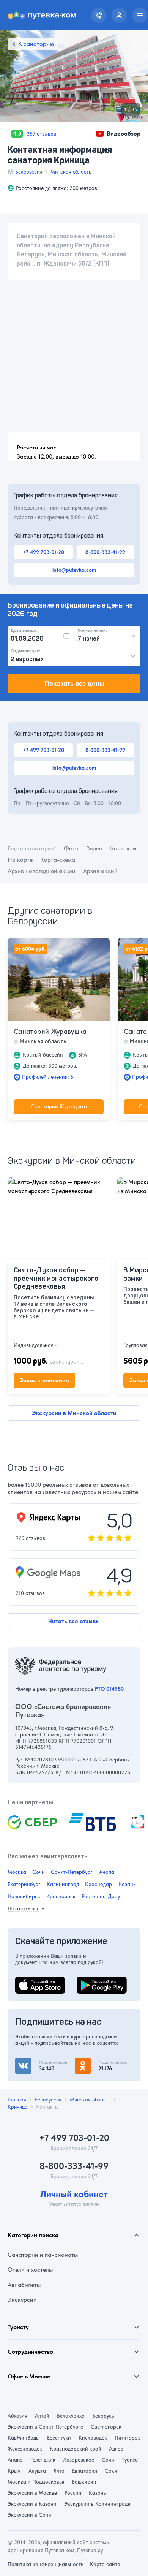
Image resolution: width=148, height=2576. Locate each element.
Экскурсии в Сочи (29, 2515)
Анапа (107, 1872)
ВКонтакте (30, 2062)
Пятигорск (127, 2438)
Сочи (39, 1872)
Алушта (37, 2471)
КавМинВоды (24, 2438)
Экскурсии (22, 2300)
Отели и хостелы (30, 2270)
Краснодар (98, 1884)
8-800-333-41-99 (105, 552)
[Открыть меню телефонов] (99, 15)
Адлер (116, 2449)
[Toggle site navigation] (140, 15)
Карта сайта (105, 2564)
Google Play (93, 1981)
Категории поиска (33, 2235)
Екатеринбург (24, 1884)
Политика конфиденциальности (46, 2564)
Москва (17, 1872)
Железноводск (25, 2449)
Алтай (42, 2416)
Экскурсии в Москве (32, 2493)
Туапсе (130, 2460)
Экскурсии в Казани (32, 2504)
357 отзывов (41, 134)
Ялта (59, 2471)
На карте (20, 860)
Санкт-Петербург (72, 1872)
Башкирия (84, 2482)
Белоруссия (29, 172)
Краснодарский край (76, 2449)
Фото (71, 848)
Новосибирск (24, 1896)
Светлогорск (106, 2427)
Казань (127, 1884)
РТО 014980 (109, 1689)
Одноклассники (97, 2062)
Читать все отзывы (74, 1621)
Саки (111, 2471)
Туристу (18, 2327)
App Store (28, 1981)
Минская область (71, 172)
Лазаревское (79, 2460)
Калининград (63, 1884)
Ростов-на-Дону (101, 1896)
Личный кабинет (74, 2194)
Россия (73, 2493)
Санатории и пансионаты (43, 2255)
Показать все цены (74, 683)
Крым (14, 2471)
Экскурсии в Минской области (74, 1413)
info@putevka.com (74, 570)
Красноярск (61, 1896)
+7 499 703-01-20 (43, 552)
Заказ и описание (44, 1380)
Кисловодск (93, 2438)
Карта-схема (58, 860)
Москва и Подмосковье (36, 2482)
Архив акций (100, 871)
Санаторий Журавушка (50, 1031)
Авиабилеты (24, 2285)
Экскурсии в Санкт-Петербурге (45, 2427)
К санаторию (36, 44)
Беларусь (103, 2416)
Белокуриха (71, 2416)
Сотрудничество (30, 2352)
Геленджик (43, 2460)
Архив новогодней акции (42, 871)
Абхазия (17, 2416)
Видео (94, 848)
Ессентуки (59, 2438)
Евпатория (85, 2471)
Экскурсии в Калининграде (97, 2504)
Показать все (24, 1908)
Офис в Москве (29, 2376)
